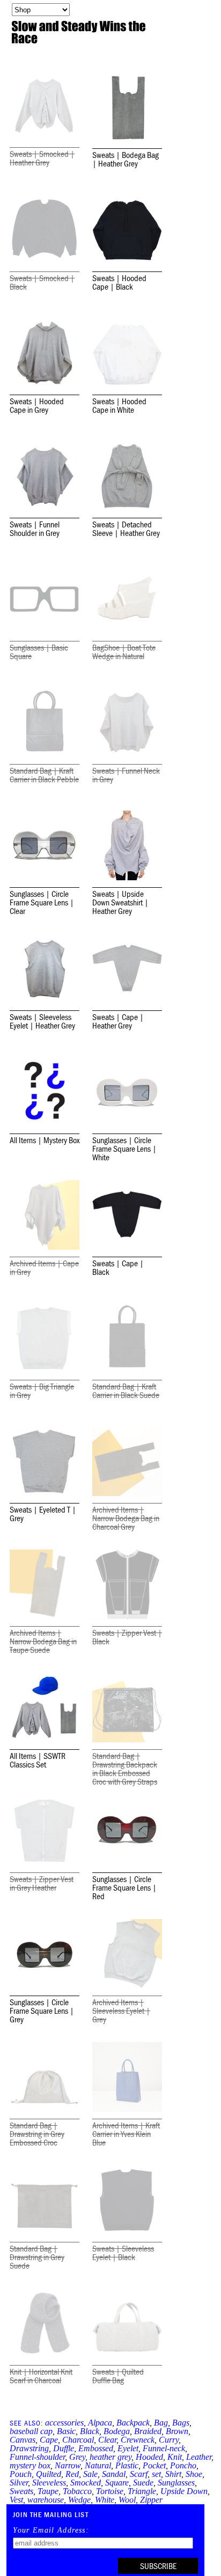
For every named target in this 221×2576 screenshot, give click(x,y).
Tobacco (77, 2491)
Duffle (64, 2448)
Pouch (21, 2474)
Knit (175, 2457)
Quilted (49, 2474)
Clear (107, 2440)
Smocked (86, 2483)
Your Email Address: (51, 2530)
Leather (199, 2457)
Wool (127, 2500)
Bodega (117, 2431)
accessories (64, 2423)
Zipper (151, 2500)
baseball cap (31, 2431)
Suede (143, 2483)
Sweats (21, 2491)
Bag (161, 2423)
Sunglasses (176, 2483)
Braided (148, 2431)
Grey (77, 2457)
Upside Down (184, 2491)
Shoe (194, 2474)
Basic (66, 2431)
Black (90, 2431)
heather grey (110, 2457)
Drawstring (29, 2448)
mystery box (30, 2465)
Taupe (48, 2491)
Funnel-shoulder (37, 2457)
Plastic (127, 2465)
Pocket (154, 2465)
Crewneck (138, 2440)
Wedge (79, 2500)
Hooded (149, 2457)
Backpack (133, 2423)
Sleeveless (49, 2483)
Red (72, 2474)
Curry (169, 2440)
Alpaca (100, 2423)
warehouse (46, 2500)
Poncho (183, 2465)
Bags (181, 2423)
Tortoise (110, 2491)
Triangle (142, 2491)
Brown (177, 2431)
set (156, 2474)
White (105, 2500)
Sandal (114, 2474)
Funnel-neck (164, 2448)
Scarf (139, 2474)
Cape (49, 2440)
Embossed (96, 2448)
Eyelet (128, 2448)
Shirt (173, 2474)
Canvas (23, 2440)
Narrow (68, 2465)
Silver (19, 2483)
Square (117, 2483)
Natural (98, 2465)
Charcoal (78, 2440)
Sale (90, 2474)
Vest (16, 2500)
